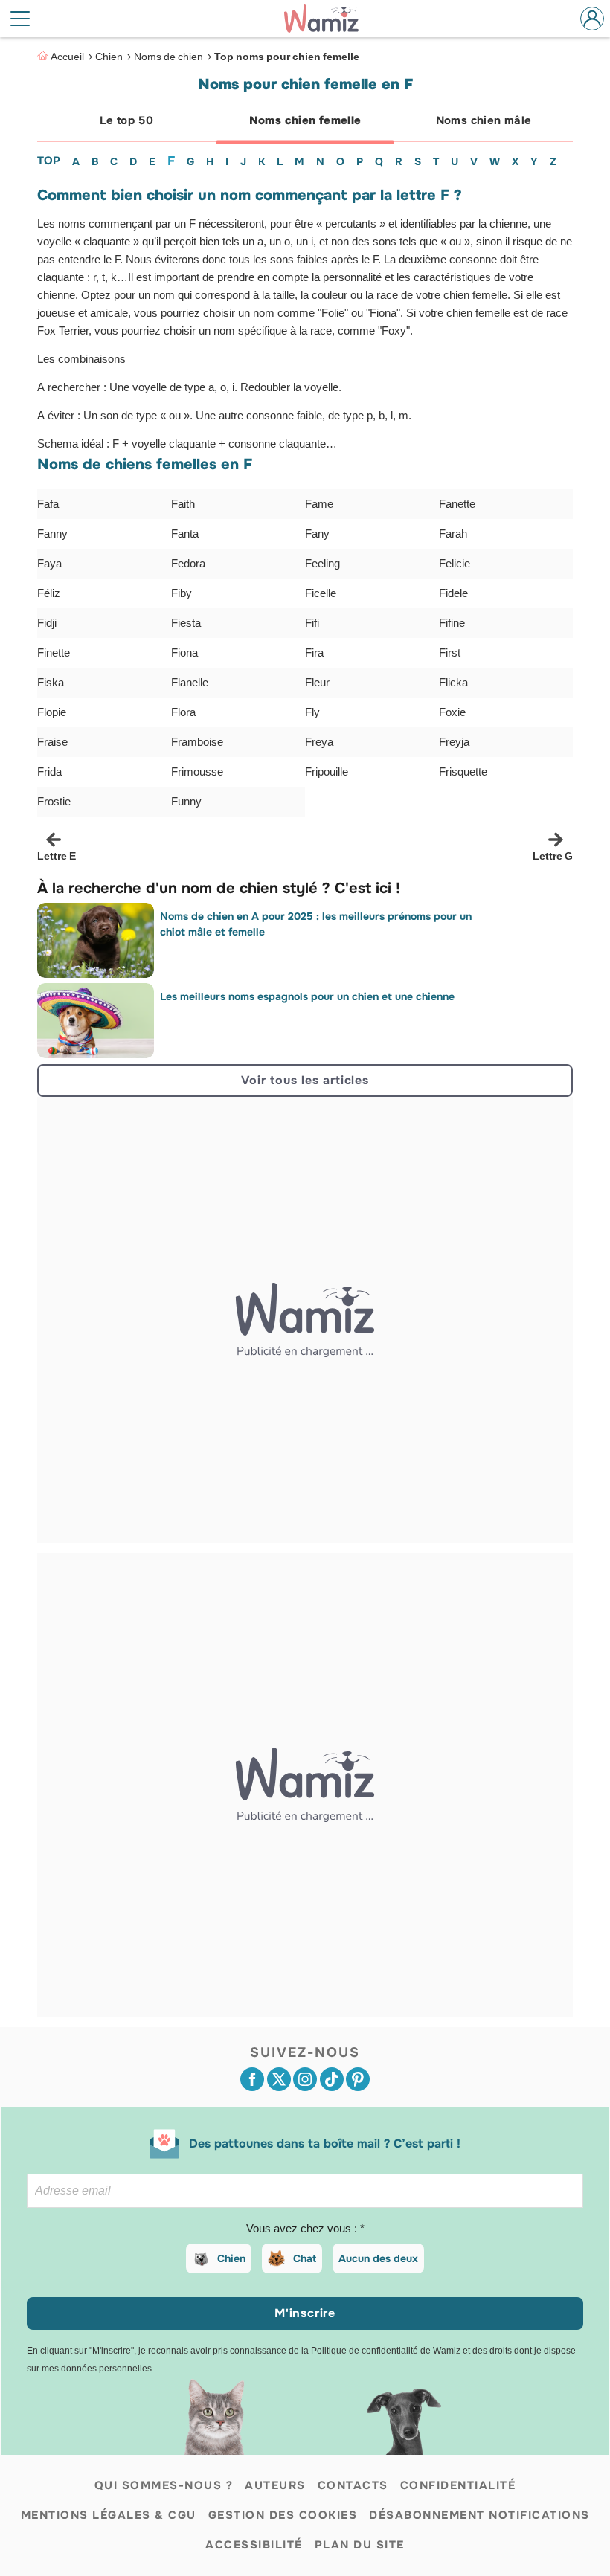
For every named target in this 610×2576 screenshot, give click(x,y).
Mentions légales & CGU (109, 2515)
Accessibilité (254, 2545)
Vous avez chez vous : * (305, 2229)
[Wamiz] (329, 19)
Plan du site (360, 2545)
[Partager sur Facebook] (252, 2079)
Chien (109, 57)
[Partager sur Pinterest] (358, 2079)
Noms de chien (168, 57)
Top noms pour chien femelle (287, 57)
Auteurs (275, 2485)
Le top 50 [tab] (126, 120)
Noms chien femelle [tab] (305, 120)
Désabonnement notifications (479, 2515)
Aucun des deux (378, 2258)
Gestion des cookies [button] (283, 2515)
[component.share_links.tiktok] (332, 2079)
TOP (49, 161)
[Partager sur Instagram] (305, 2079)
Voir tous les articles (305, 1080)
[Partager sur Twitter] (279, 2079)
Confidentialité (458, 2485)
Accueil (67, 57)
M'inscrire (305, 2313)
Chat (305, 2258)
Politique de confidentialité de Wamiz (386, 2351)
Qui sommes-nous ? (164, 2485)
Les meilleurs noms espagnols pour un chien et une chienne (307, 996)
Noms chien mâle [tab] (484, 120)
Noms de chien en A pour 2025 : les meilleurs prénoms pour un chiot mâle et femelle (316, 924)
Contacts (353, 2485)
